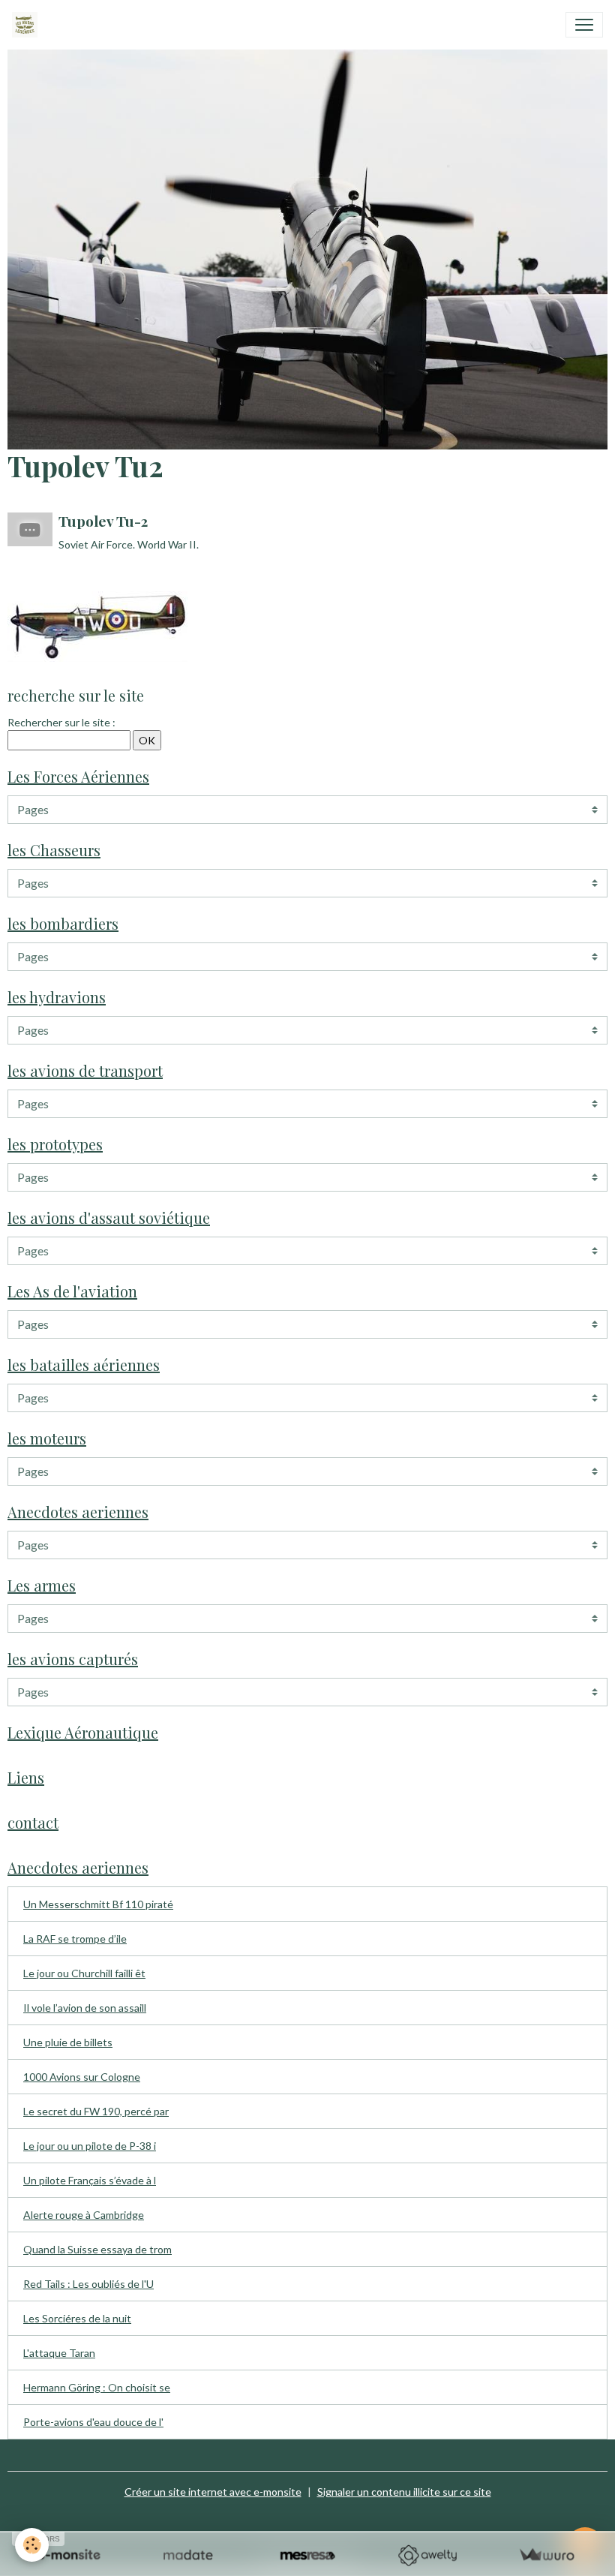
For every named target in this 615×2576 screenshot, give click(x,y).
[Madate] (188, 2555)
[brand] (28, 25)
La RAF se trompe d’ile (75, 1939)
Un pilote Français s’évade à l (90, 2180)
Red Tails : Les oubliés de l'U (88, 2284)
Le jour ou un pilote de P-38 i (90, 2146)
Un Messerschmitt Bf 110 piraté (98, 1904)
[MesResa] (307, 2555)
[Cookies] (32, 2545)
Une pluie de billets (68, 2042)
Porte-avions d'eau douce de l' (93, 2422)
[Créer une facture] (546, 2555)
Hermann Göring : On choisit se (97, 2387)
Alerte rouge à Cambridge (84, 2215)
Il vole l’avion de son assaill (85, 2008)
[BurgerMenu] (584, 25)
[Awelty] (427, 2555)
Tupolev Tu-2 (103, 521)
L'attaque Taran (59, 2353)
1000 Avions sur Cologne (82, 2077)
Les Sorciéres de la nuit (77, 2318)
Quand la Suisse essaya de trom (97, 2249)
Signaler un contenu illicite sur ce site (404, 2492)
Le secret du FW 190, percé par (96, 2111)
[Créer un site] (69, 2555)
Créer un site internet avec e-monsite (213, 2492)
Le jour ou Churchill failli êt (84, 1973)
